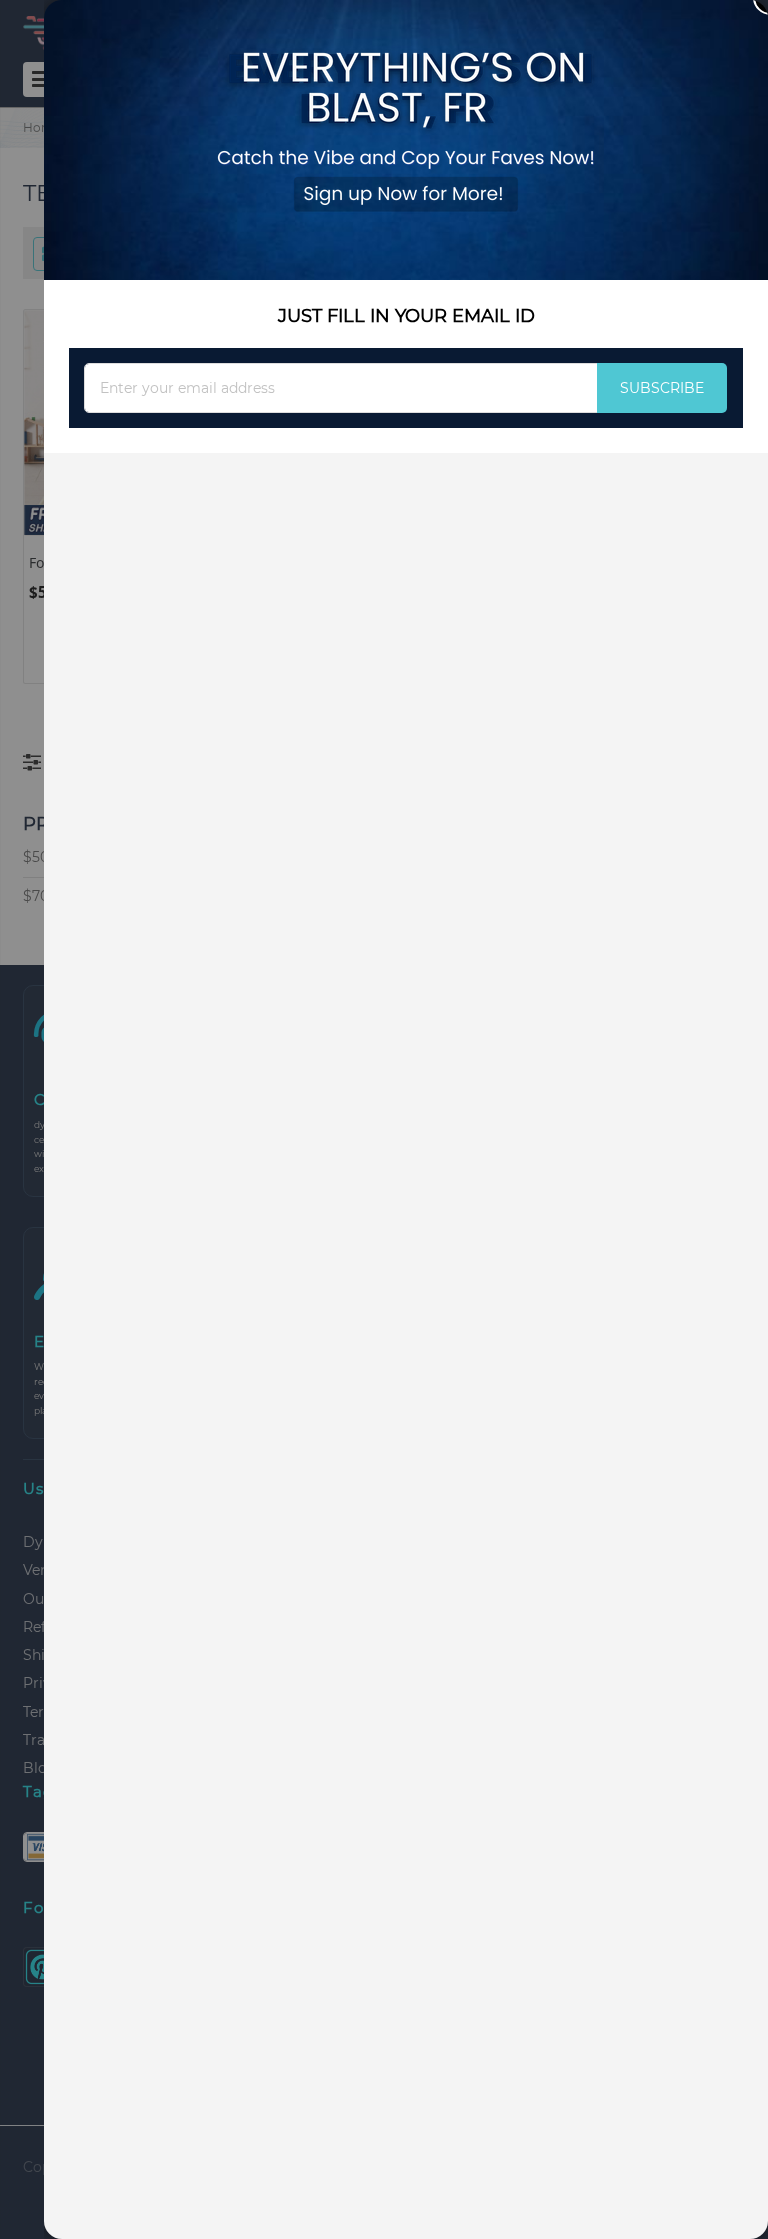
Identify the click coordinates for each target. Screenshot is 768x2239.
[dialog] (406, 1119)
